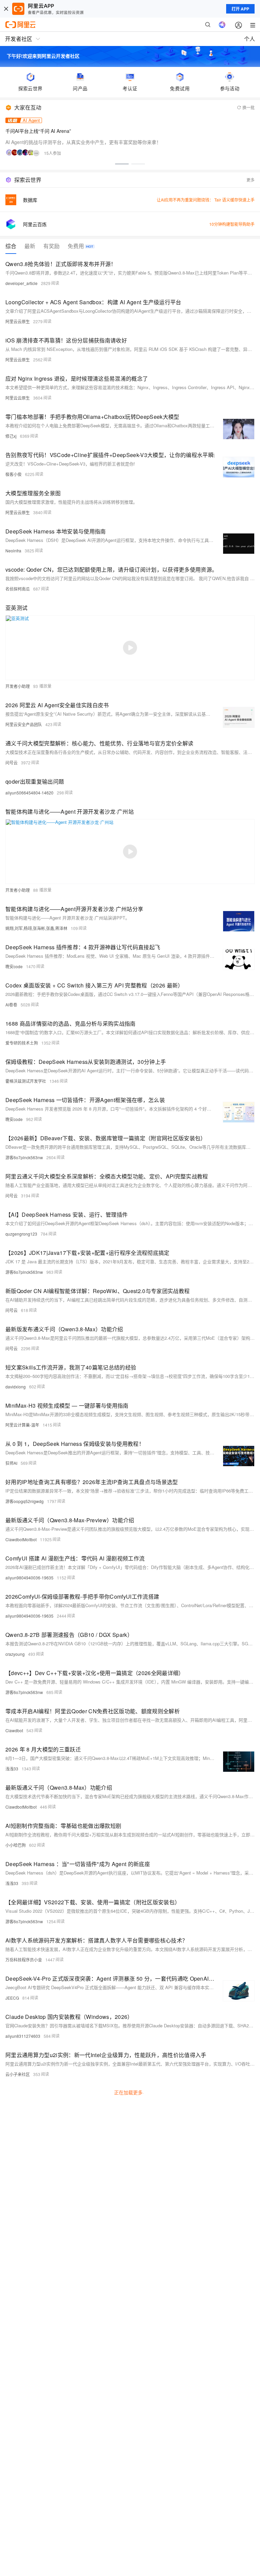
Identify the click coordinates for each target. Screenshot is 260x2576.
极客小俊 (14, 474)
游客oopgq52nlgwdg (25, 1501)
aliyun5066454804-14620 (29, 793)
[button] (122, 164)
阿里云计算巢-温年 (22, 1425)
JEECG (12, 1998)
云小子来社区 (18, 2074)
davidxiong (16, 1387)
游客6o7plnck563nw (24, 1157)
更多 (251, 180)
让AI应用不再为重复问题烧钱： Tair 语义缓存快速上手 (206, 200)
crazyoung (15, 1654)
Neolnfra (13, 551)
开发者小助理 (18, 686)
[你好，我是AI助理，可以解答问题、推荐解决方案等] (222, 25)
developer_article (21, 283)
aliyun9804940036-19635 (29, 1578)
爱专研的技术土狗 (22, 1043)
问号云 (12, 762)
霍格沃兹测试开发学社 (26, 1081)
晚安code (14, 966)
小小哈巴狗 (16, 1845)
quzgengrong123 (21, 1234)
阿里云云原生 (18, 321)
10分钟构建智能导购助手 (232, 224)
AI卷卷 (11, 1005)
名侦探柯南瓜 (18, 589)
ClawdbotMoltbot (21, 1539)
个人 (250, 39)
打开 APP (240, 9)
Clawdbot (14, 1730)
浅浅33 (12, 1769)
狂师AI (11, 1463)
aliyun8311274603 (23, 2036)
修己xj (11, 436)
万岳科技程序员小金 (24, 1960)
